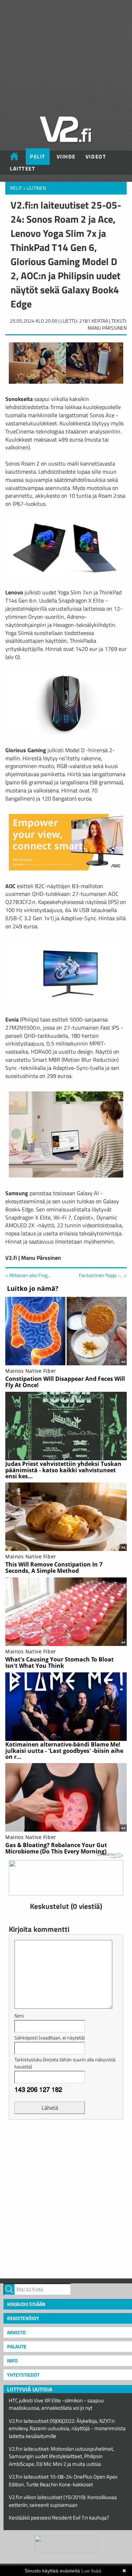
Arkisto (16, 2332)
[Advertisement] (66, 2198)
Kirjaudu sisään (26, 2304)
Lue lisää (91, 2571)
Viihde (66, 157)
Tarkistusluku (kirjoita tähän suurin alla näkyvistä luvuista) (65, 2063)
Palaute (17, 2346)
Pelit (38, 157)
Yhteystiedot (23, 2375)
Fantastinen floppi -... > (103, 1275)
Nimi (19, 2016)
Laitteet (23, 169)
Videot (96, 157)
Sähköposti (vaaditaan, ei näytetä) (50, 2038)
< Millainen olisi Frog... (28, 1275)
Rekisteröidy (23, 2318)
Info (12, 2361)
